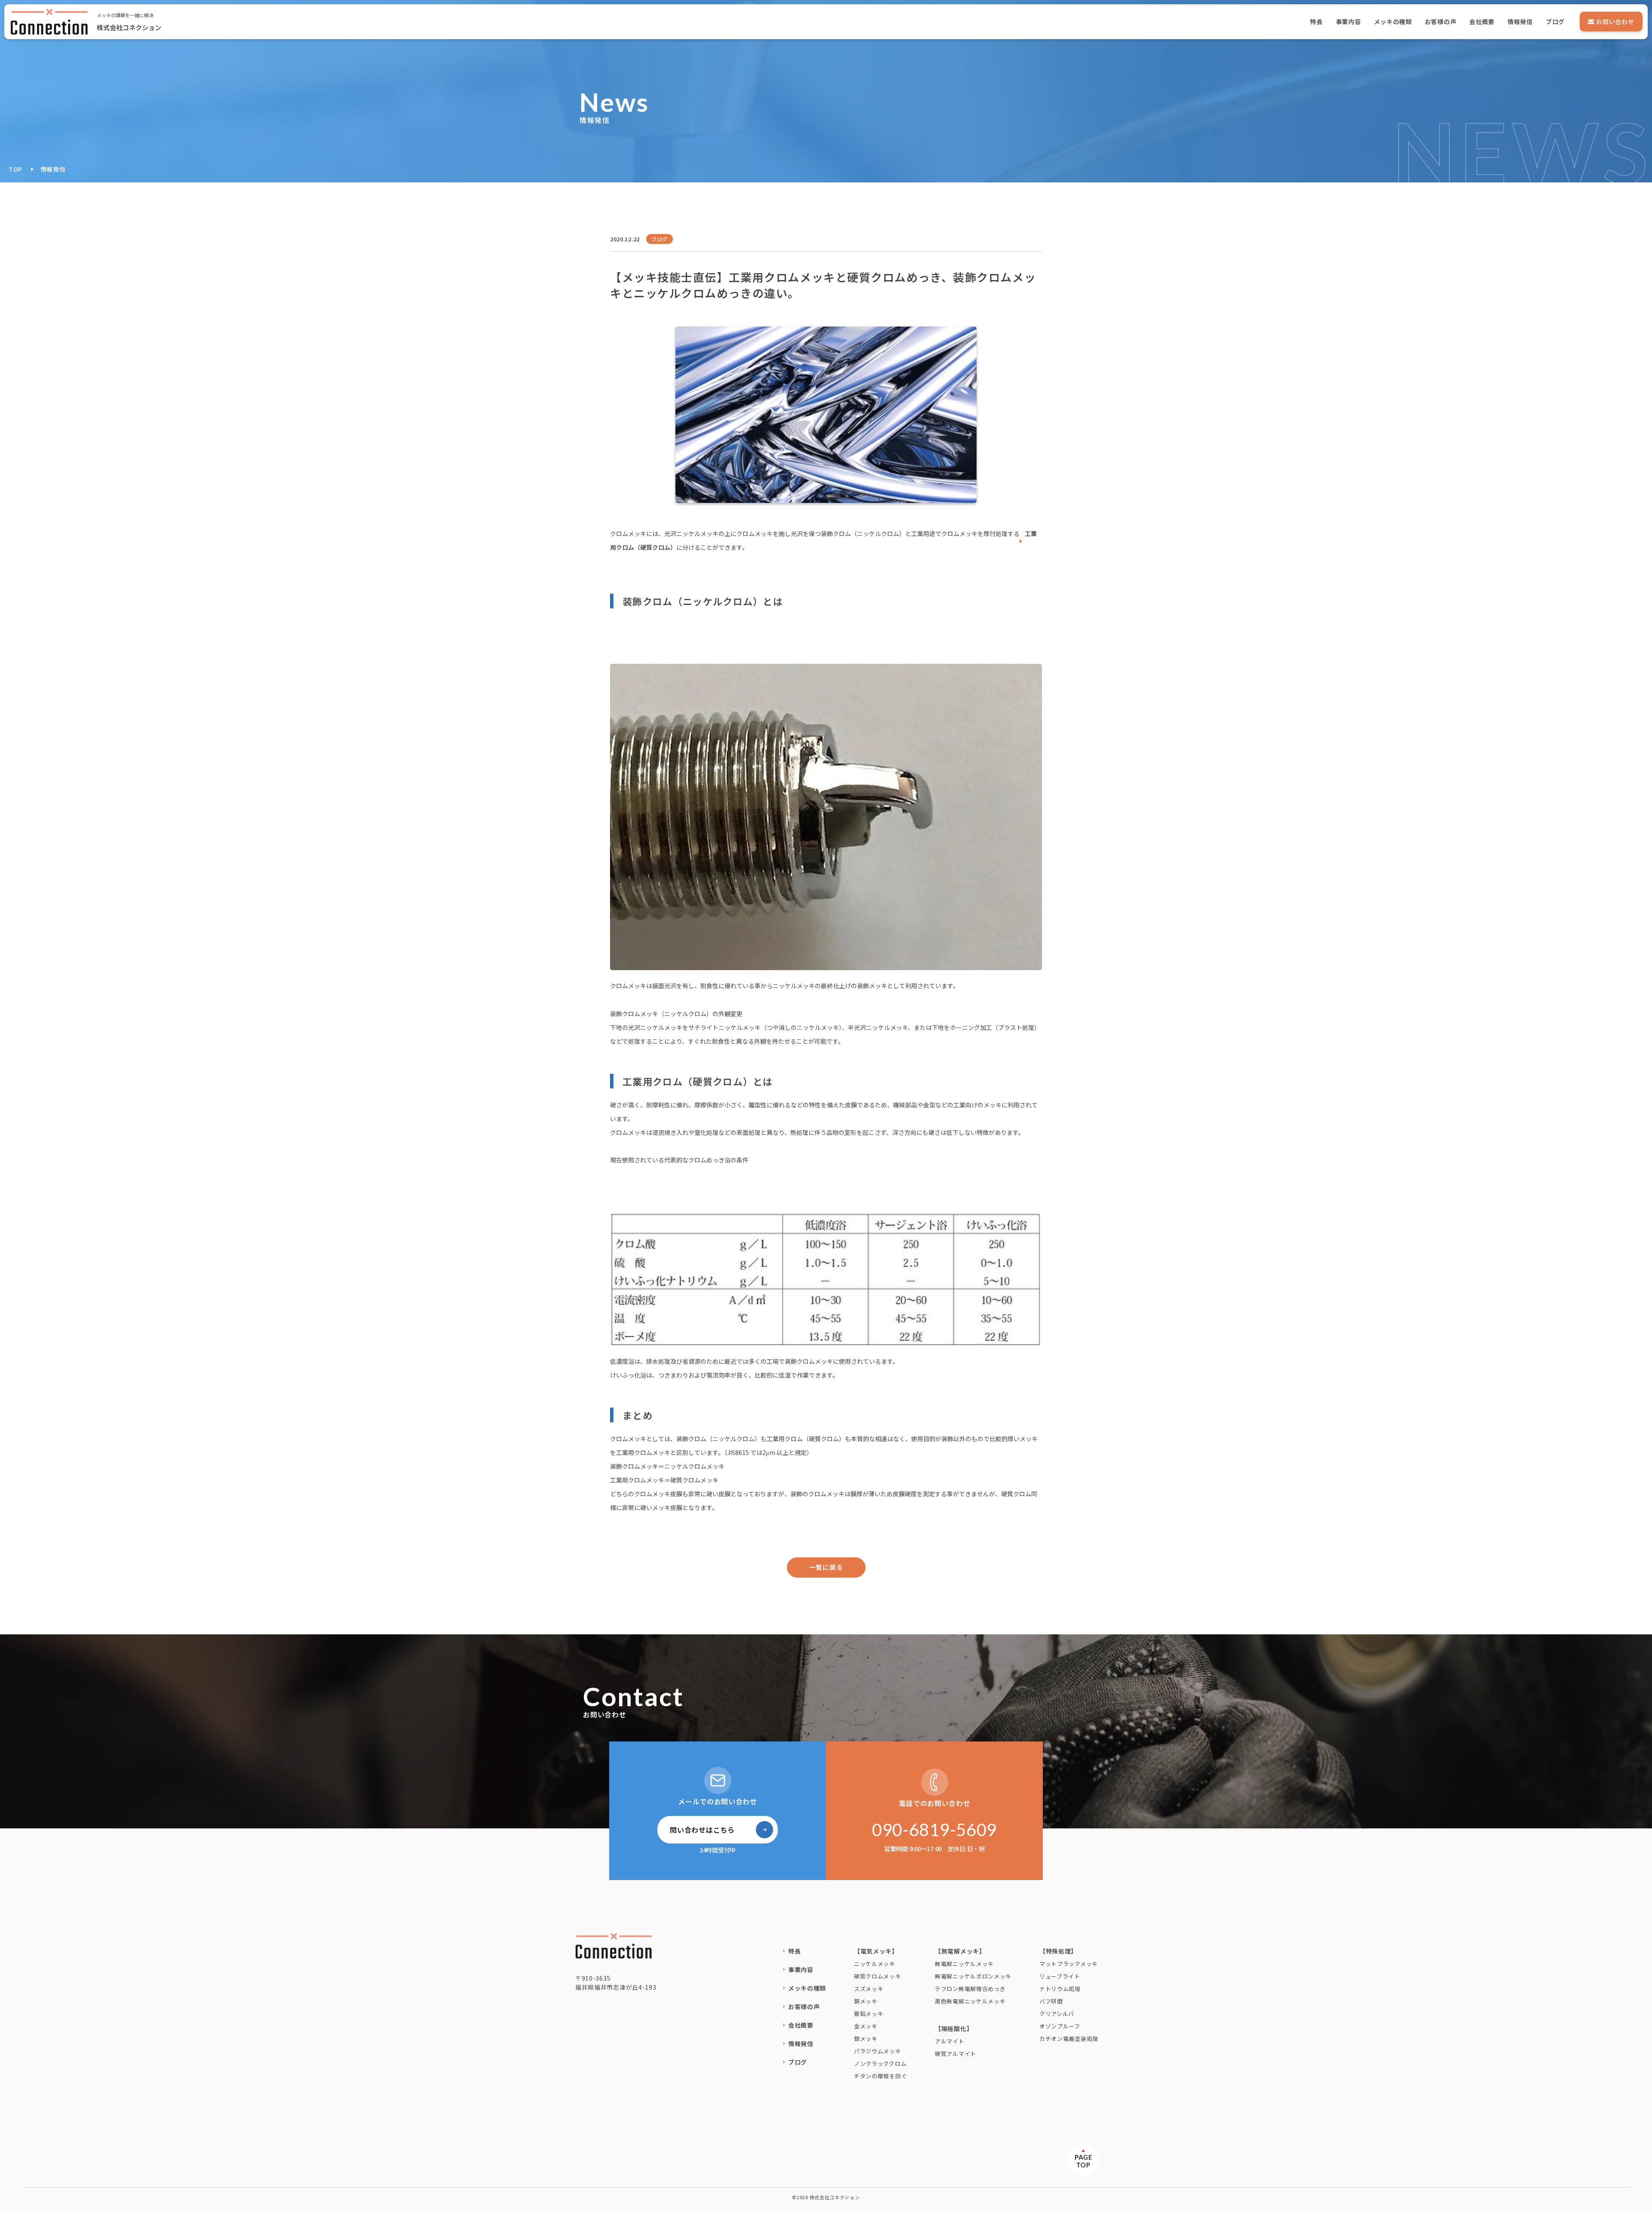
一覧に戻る (826, 1567)
